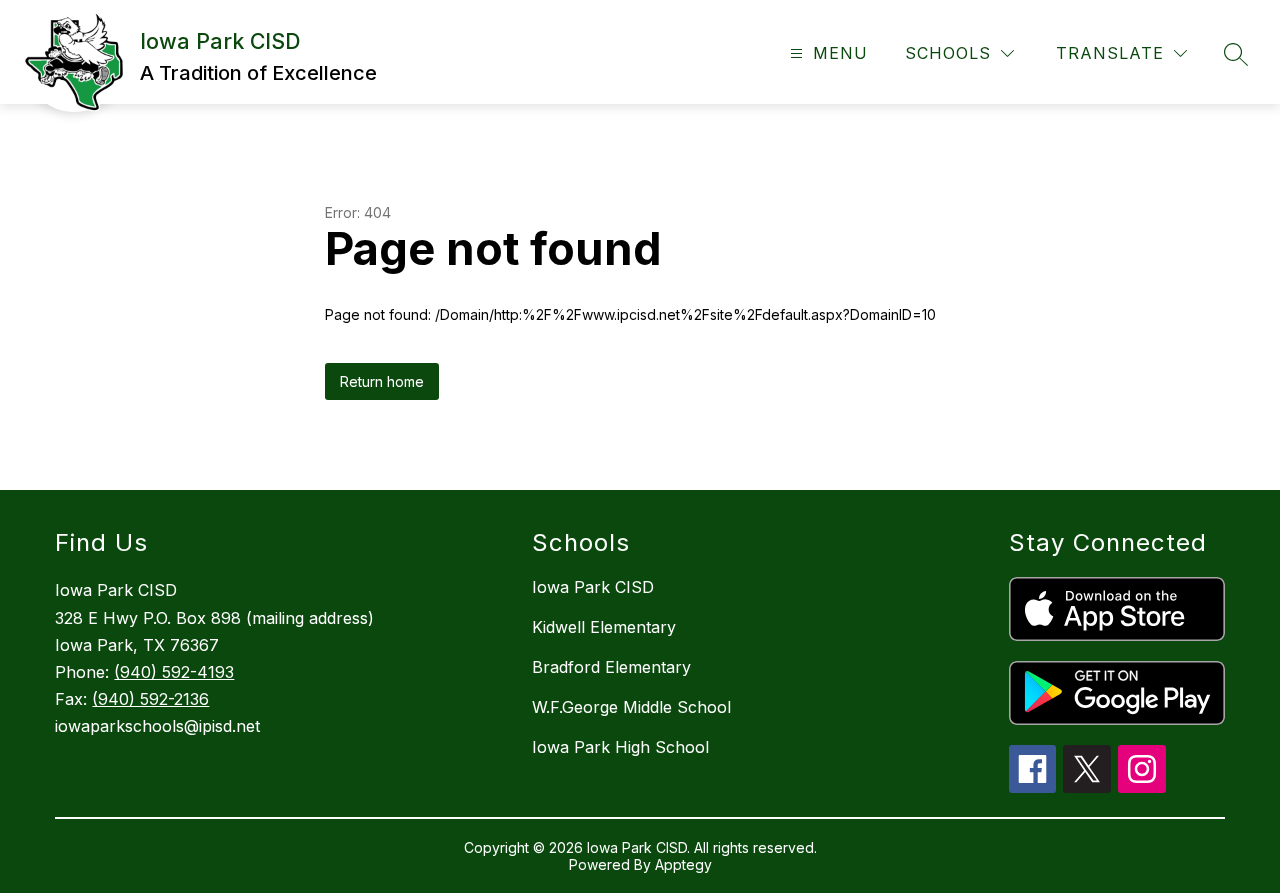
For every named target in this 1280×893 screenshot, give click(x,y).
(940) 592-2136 (150, 699)
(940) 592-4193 (174, 672)
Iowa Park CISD (593, 587)
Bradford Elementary (611, 667)
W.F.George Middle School (631, 707)
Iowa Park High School (620, 747)
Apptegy (683, 864)
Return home (382, 381)
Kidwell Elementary (604, 627)
